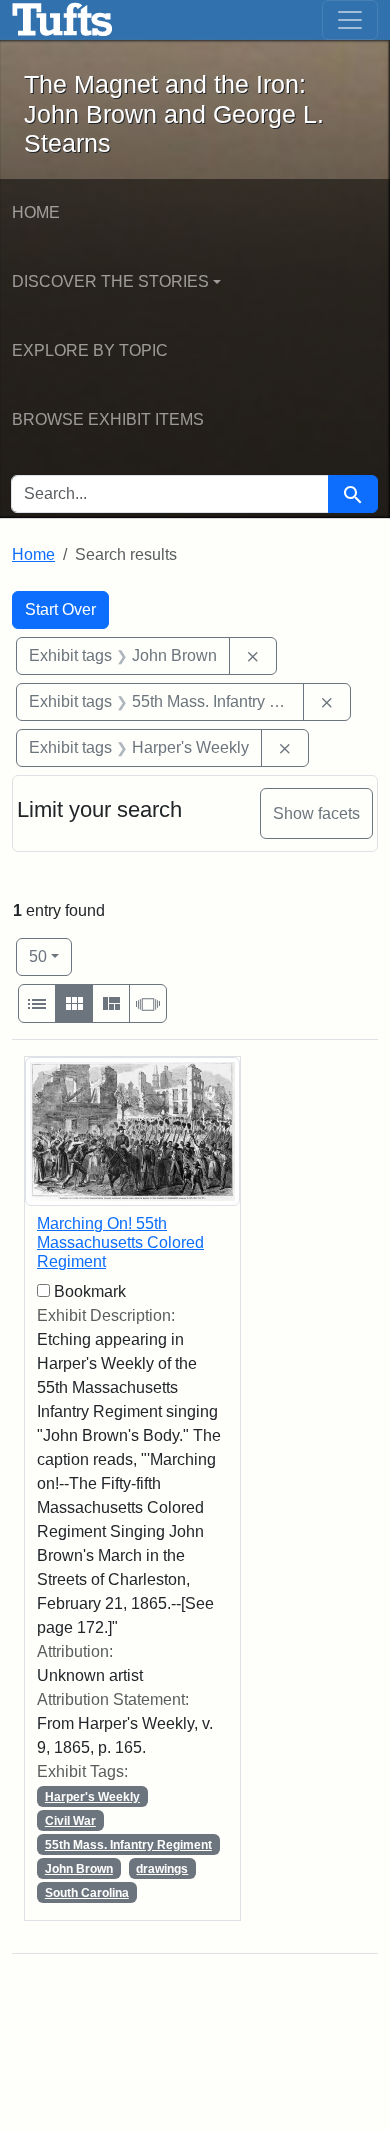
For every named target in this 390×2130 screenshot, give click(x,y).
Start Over (60, 609)
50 (50, 956)
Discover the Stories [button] (110, 281)
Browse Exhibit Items (108, 419)
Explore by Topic (90, 350)
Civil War (70, 1821)
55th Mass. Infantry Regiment (128, 1845)
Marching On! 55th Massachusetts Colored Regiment (120, 1242)
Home (36, 212)
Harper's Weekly (92, 1797)
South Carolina (87, 1893)
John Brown (79, 1869)
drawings (162, 1869)
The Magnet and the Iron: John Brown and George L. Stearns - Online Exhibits (62, 20)
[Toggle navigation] (350, 20)
